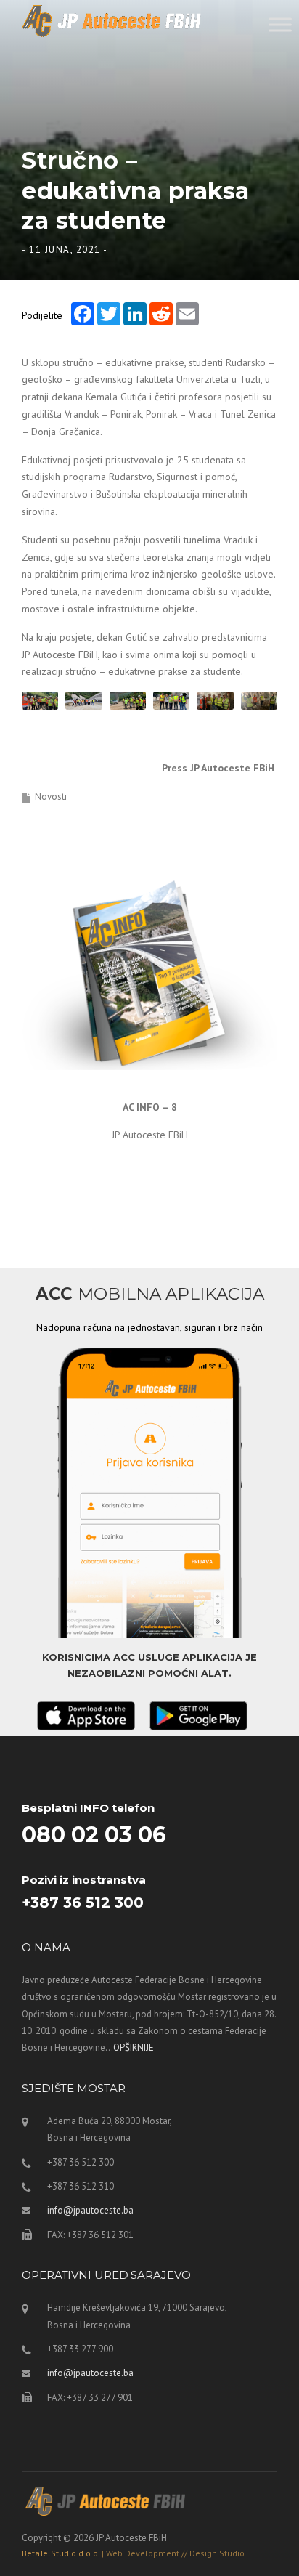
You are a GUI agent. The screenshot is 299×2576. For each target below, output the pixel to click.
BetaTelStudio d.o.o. (133, 2553)
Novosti (51, 797)
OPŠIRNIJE (134, 2048)
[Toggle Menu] (280, 24)
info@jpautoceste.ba (90, 2210)
